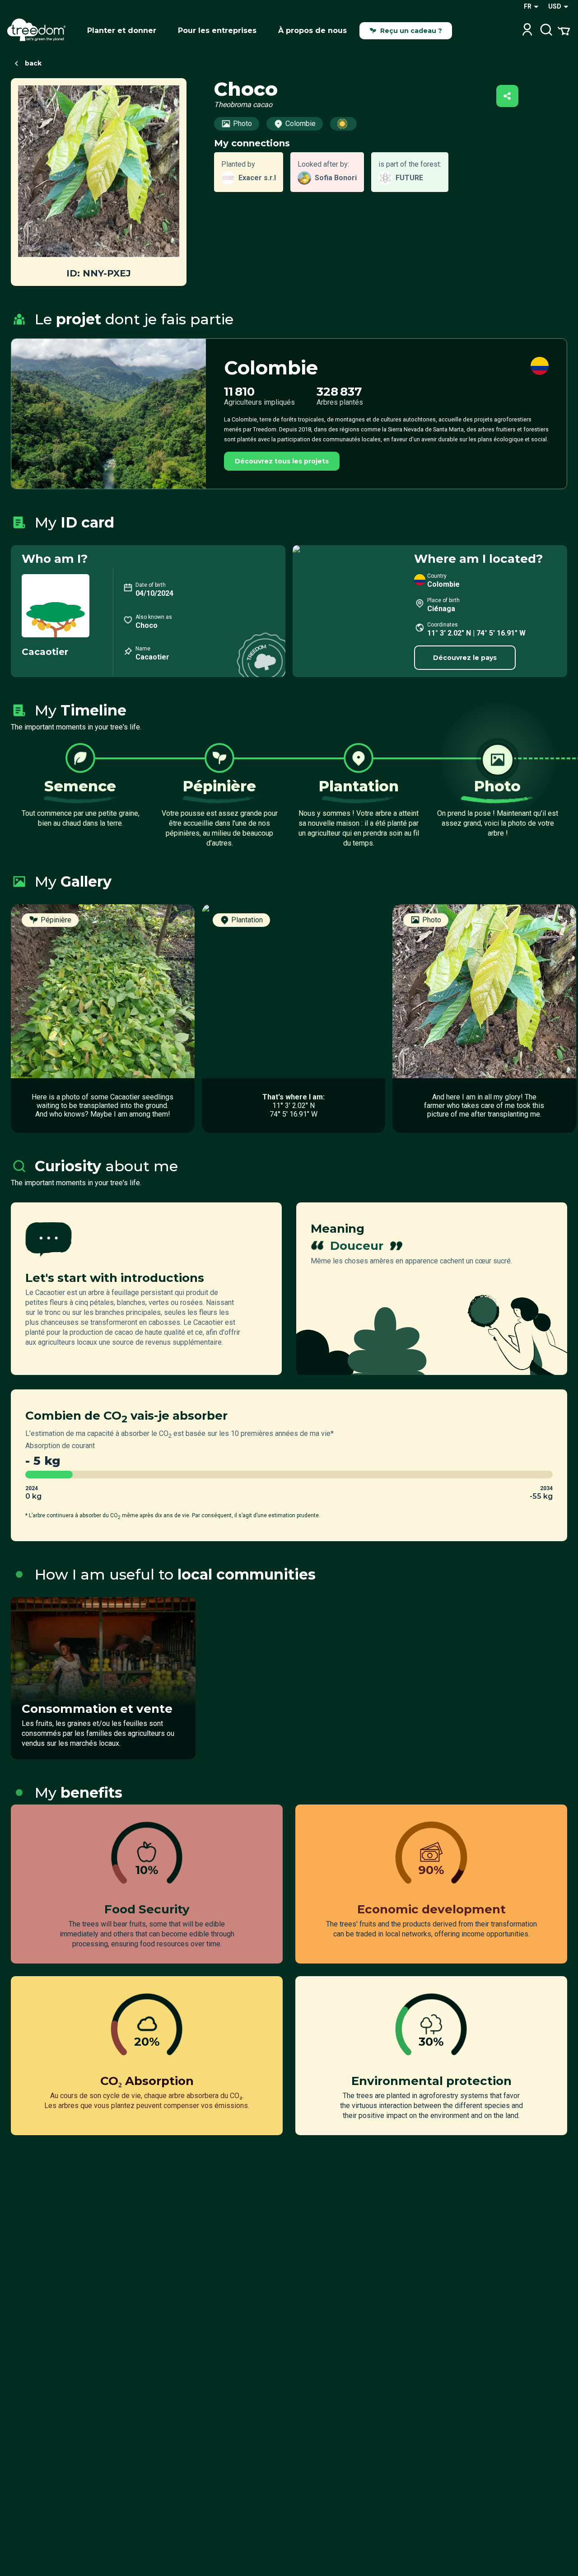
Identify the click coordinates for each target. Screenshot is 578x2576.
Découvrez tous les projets (282, 461)
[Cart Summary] (564, 30)
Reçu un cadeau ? (411, 31)
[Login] (527, 30)
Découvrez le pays (465, 658)
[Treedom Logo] (40, 31)
